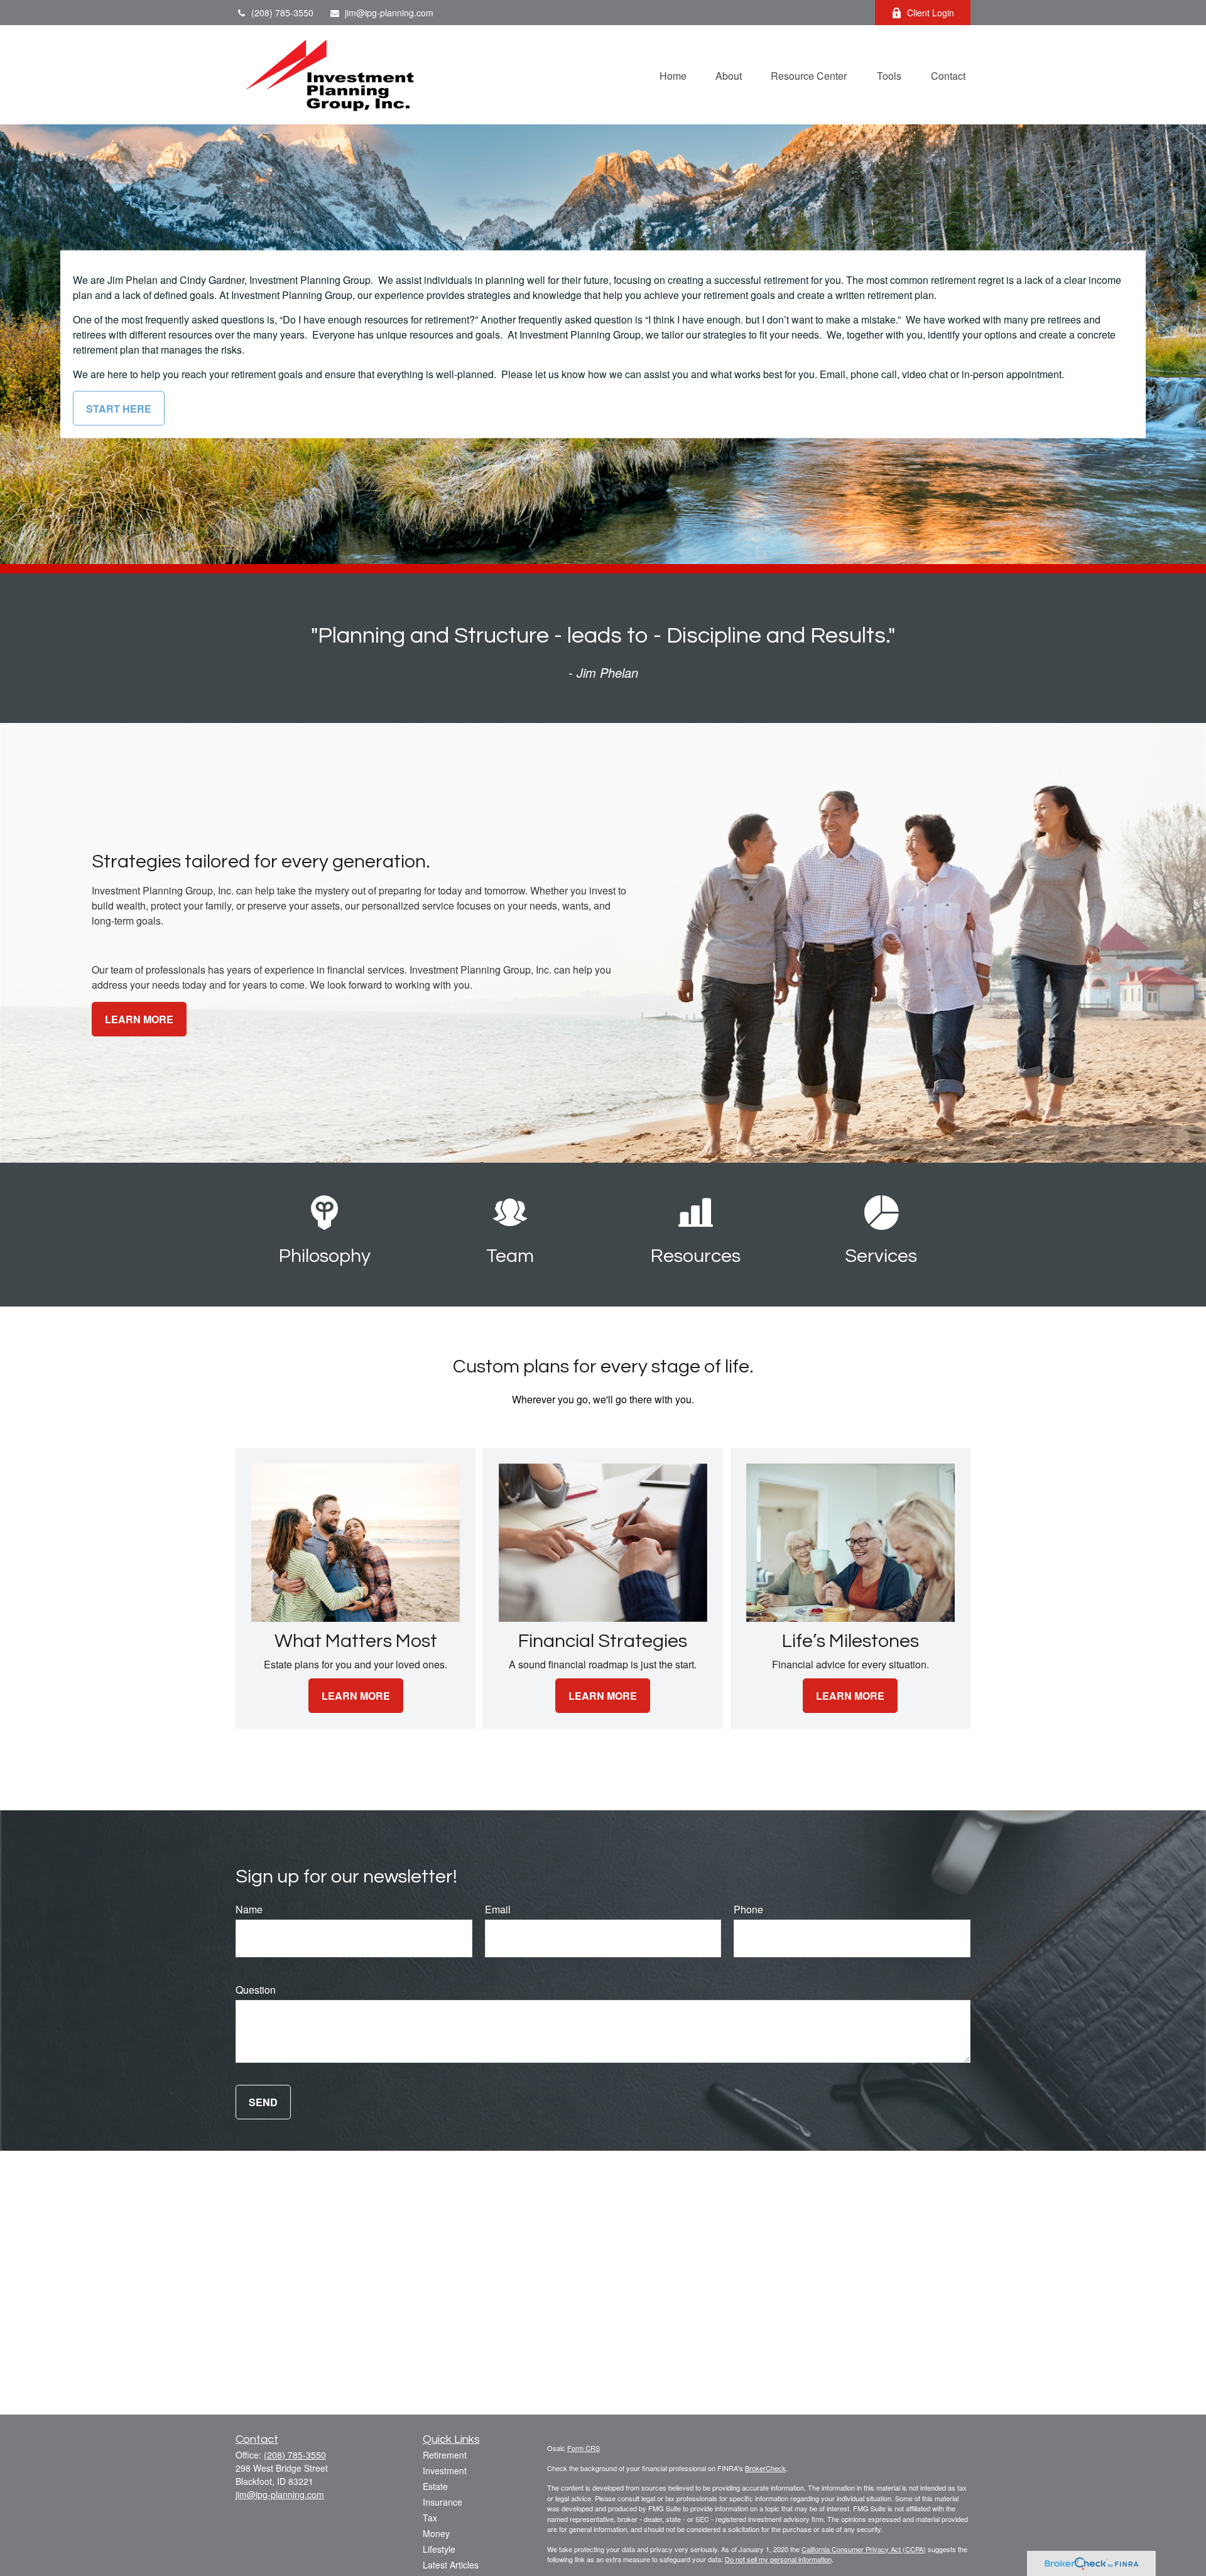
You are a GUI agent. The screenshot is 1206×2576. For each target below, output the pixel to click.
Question (256, 1990)
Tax (430, 2518)
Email (498, 1909)
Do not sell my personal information (778, 2559)
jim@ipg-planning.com (389, 13)
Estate (435, 2486)
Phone (748, 1909)
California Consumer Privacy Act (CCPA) (864, 2549)
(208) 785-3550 (282, 13)
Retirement (445, 2455)
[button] (673, 74)
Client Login (931, 13)
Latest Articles (451, 2565)
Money (436, 2533)
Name (249, 1909)
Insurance (443, 2502)
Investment (445, 2470)
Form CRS (584, 2448)
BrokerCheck (765, 2468)
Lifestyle (439, 2549)
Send (263, 2102)
